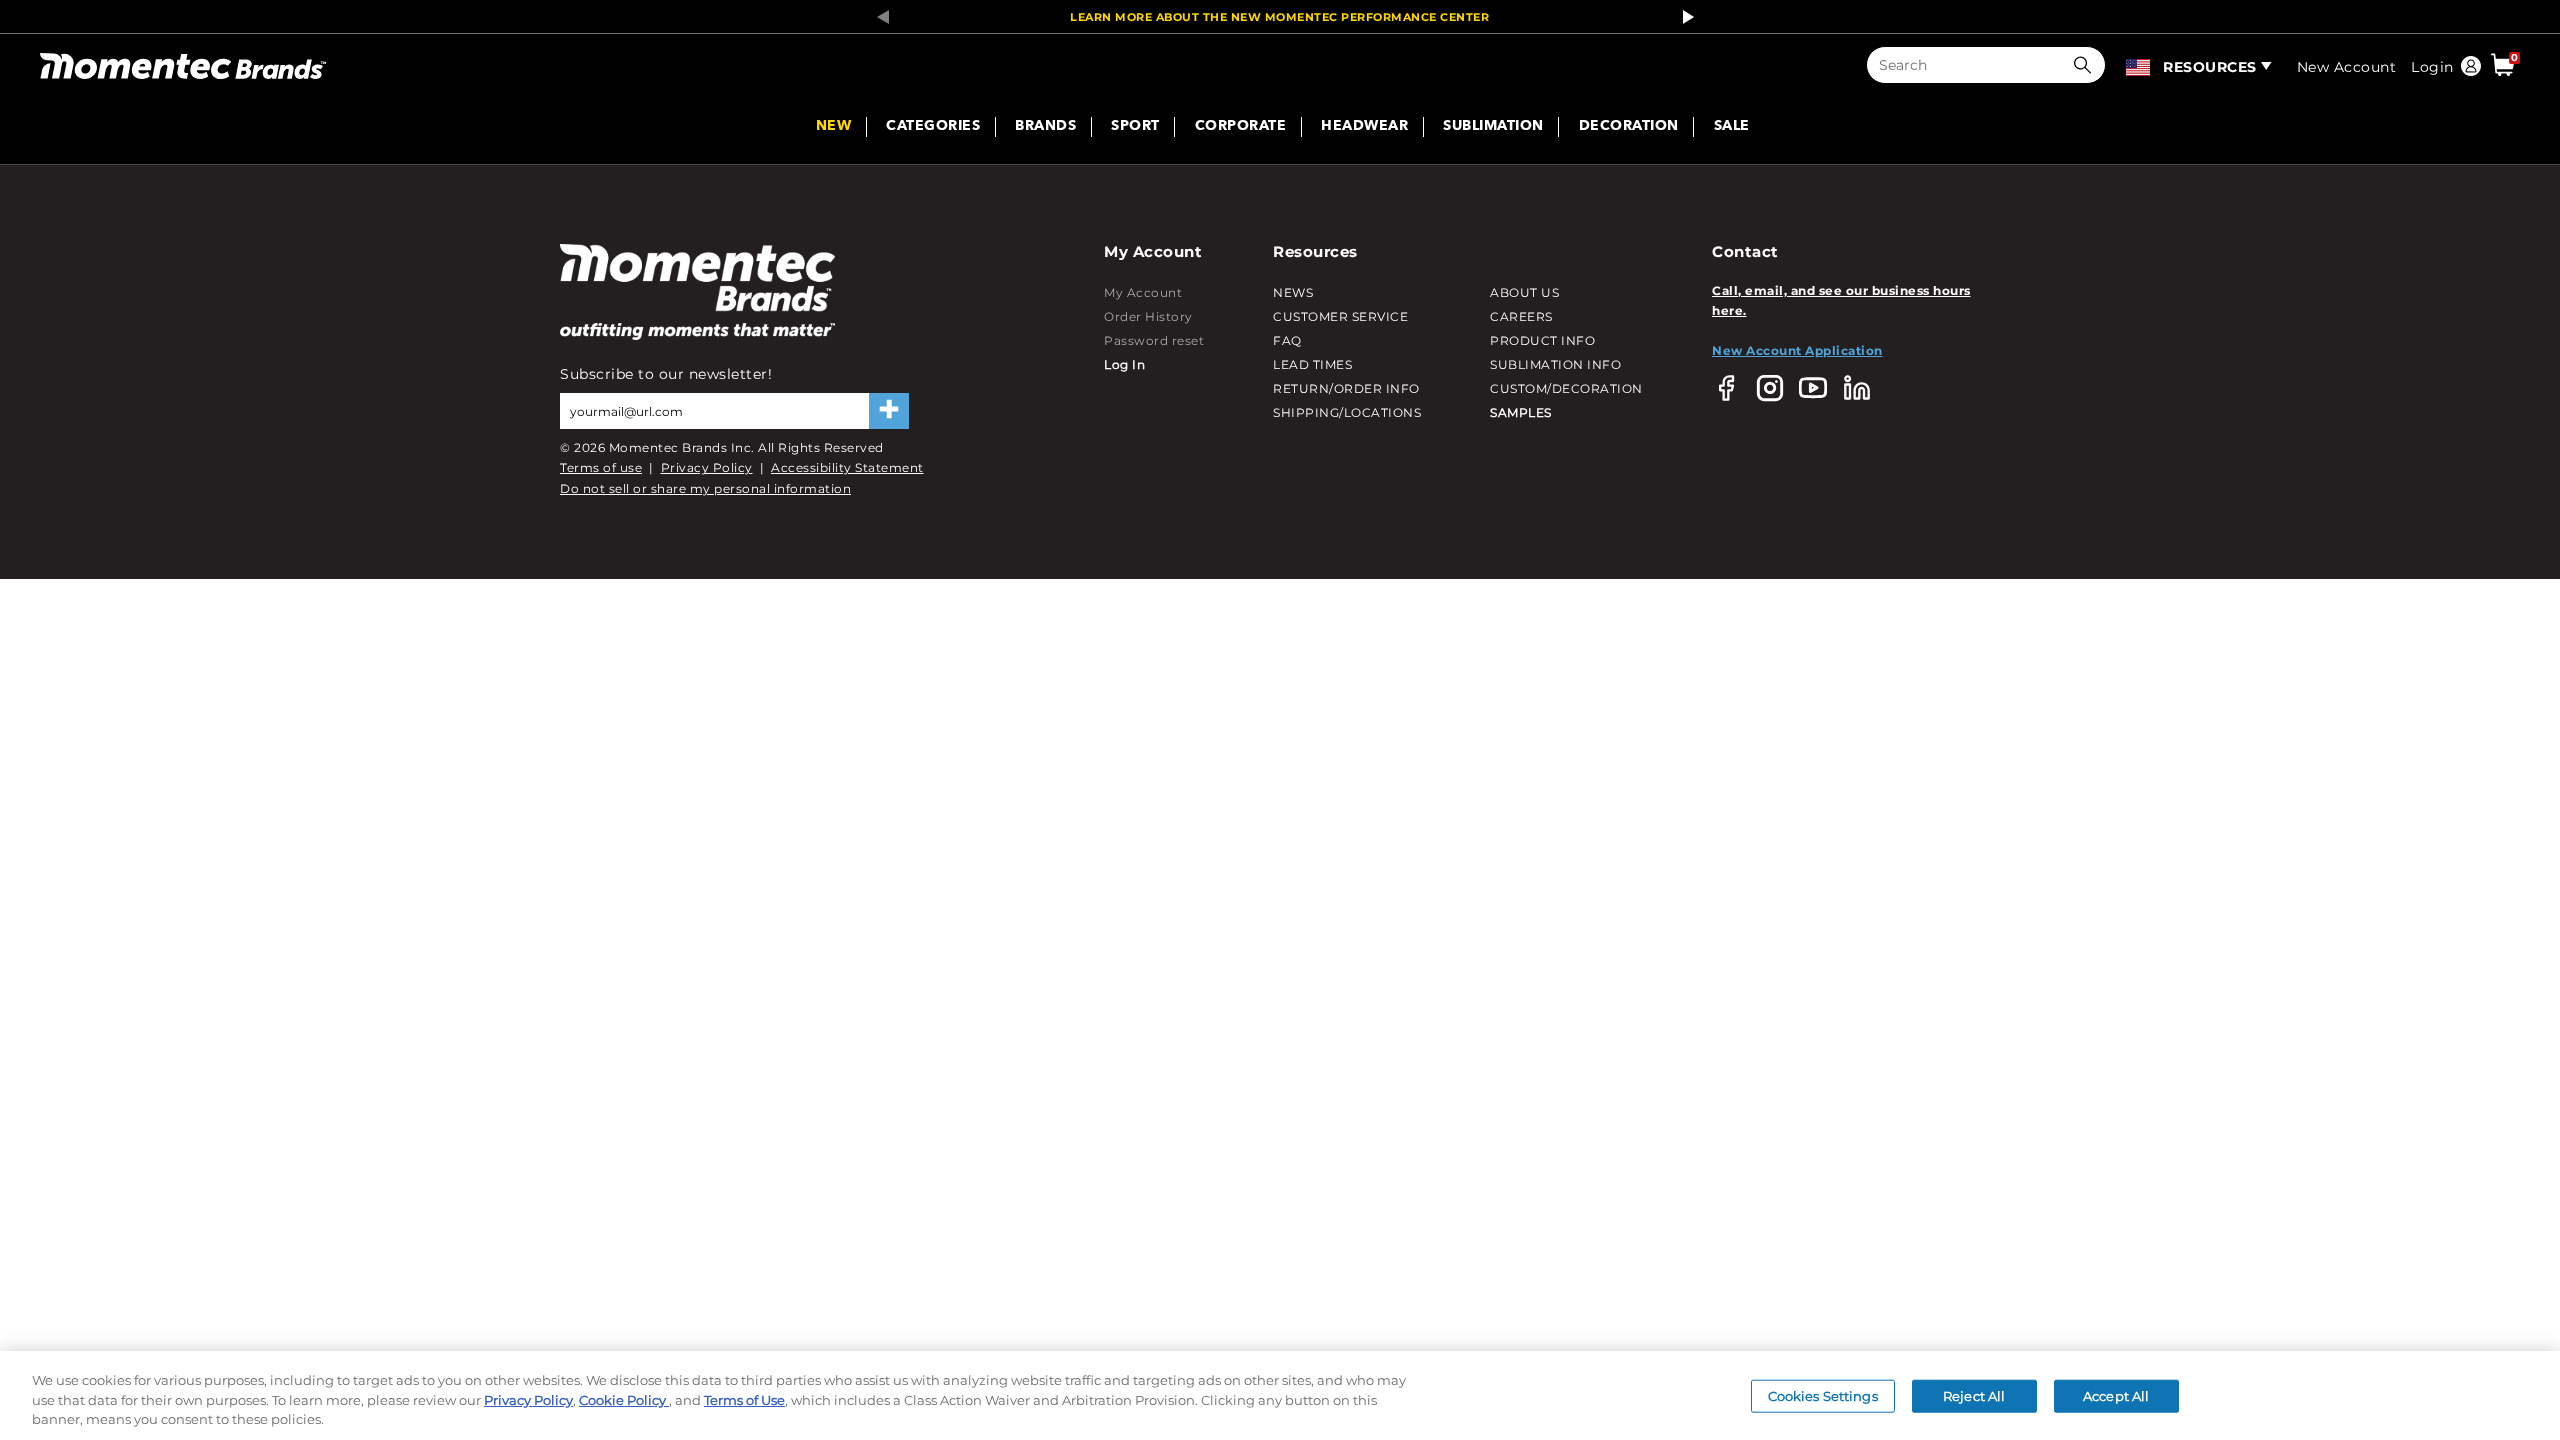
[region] (1280, 1395)
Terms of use (601, 467)
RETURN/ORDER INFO (1346, 388)
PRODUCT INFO (1542, 340)
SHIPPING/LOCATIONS (1347, 412)
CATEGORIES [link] (933, 127)
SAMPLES (1521, 412)
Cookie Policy (624, 1400)
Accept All (2116, 1395)
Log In (1124, 364)
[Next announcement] (1683, 17)
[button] (2087, 65)
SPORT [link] (1135, 127)
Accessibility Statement (847, 467)
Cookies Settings (1823, 1395)
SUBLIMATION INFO (1555, 364)
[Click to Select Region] (2139, 65)
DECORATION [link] (1629, 127)
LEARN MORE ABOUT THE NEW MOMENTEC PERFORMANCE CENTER (1279, 17)
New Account (2347, 67)
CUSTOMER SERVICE (1340, 316)
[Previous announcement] (877, 17)
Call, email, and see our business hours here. (1841, 300)
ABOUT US (1524, 292)
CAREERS (1521, 316)
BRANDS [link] (1045, 127)
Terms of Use (744, 1400)
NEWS (1293, 292)
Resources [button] (2210, 67)
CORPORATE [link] (1241, 127)
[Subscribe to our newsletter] (889, 411)
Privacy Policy (707, 467)
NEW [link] (834, 127)
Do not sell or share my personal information (705, 488)
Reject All (1974, 1395)
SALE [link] (1732, 127)
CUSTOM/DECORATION (1566, 388)
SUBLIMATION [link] (1493, 127)
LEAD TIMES (1312, 364)
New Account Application (1797, 350)
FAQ (1287, 340)
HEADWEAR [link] (1364, 127)
